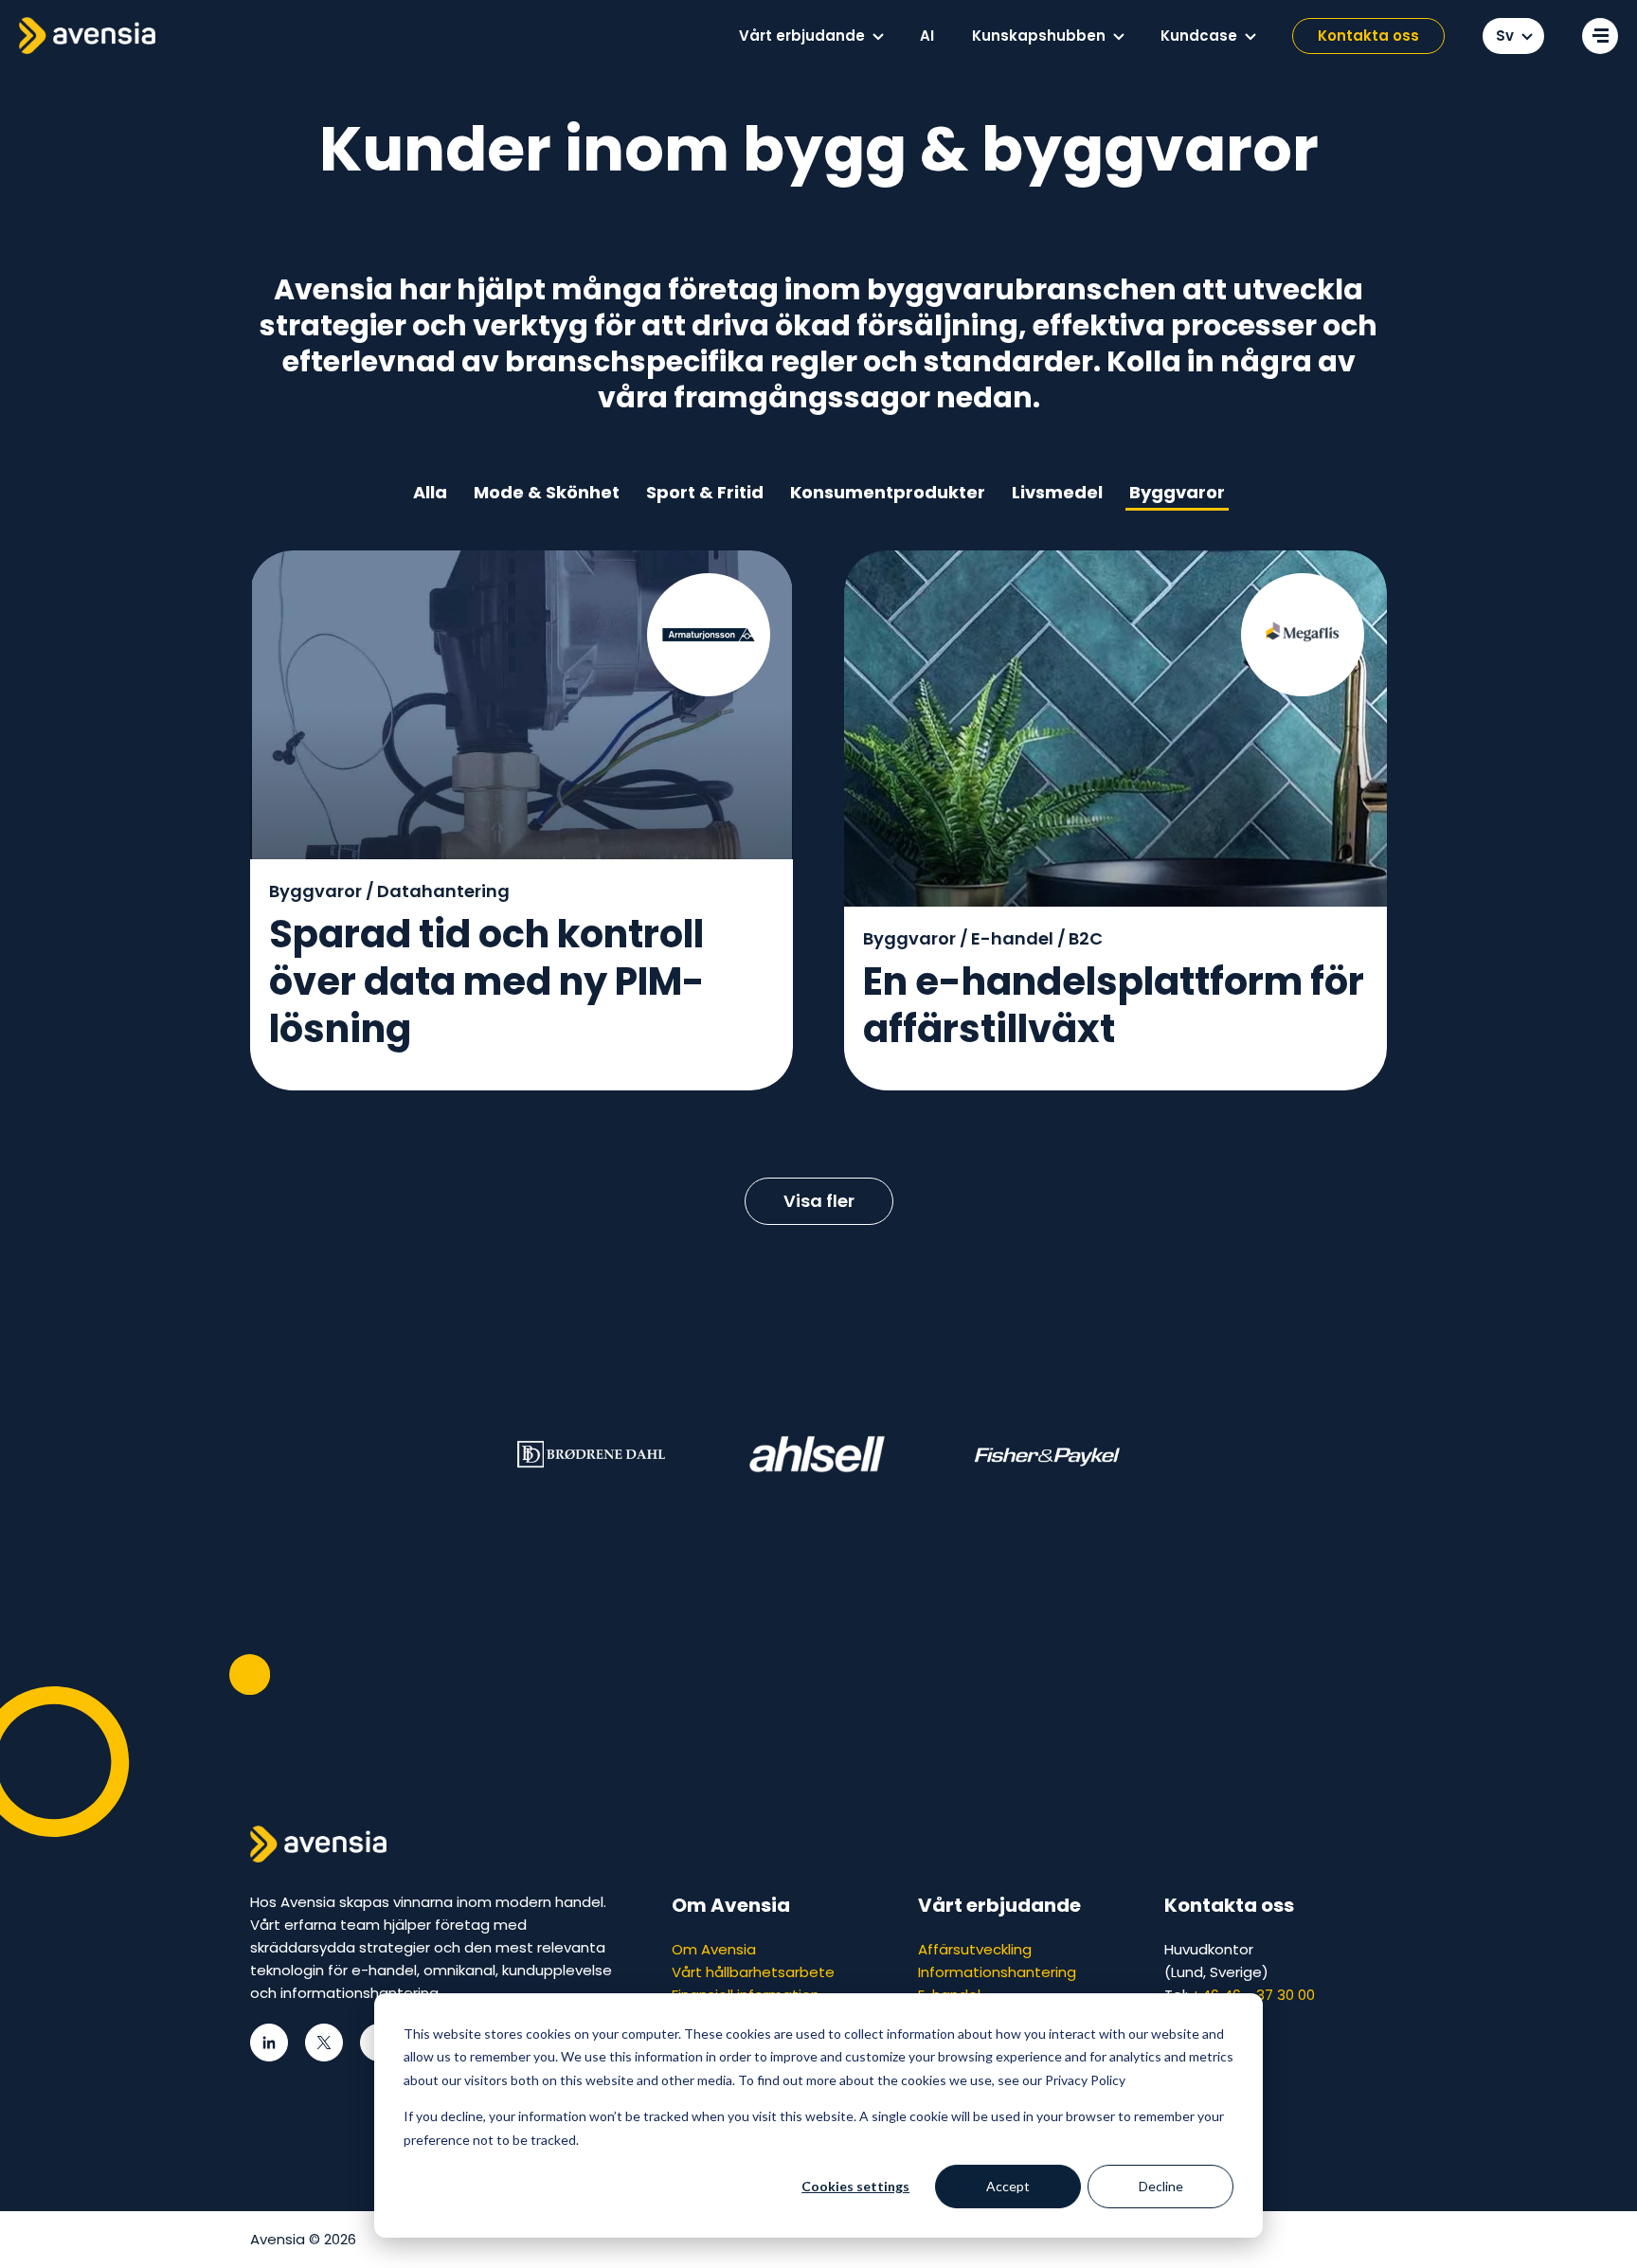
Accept (1008, 2186)
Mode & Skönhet (547, 492)
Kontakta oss (1368, 36)
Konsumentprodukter (888, 492)
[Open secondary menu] (1600, 36)
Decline (1161, 2186)
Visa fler (819, 1201)
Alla (430, 492)
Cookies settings (855, 2186)
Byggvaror (1177, 492)
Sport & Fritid (705, 492)
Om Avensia (714, 1949)
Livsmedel (1057, 492)
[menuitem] (810, 36)
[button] (878, 37)
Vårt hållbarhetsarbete (753, 1972)
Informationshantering (997, 1972)
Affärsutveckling (975, 1949)
